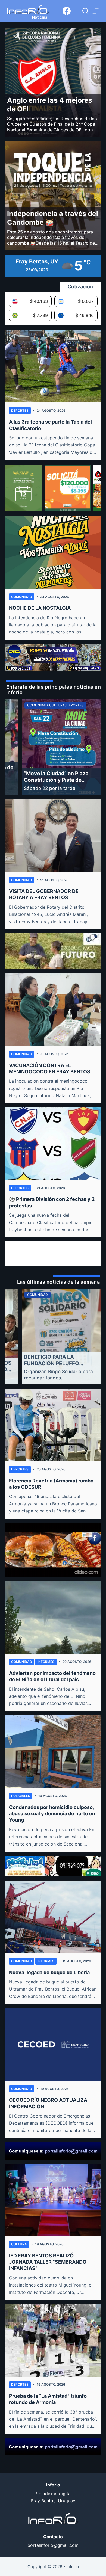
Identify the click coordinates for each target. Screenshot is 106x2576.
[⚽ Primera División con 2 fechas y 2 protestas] (53, 1144)
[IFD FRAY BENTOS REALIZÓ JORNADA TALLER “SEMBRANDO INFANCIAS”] (53, 2200)
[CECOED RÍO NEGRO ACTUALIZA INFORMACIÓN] (53, 2044)
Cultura (19, 2244)
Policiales (21, 1796)
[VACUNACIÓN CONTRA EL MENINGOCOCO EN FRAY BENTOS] (53, 1010)
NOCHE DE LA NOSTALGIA (40, 608)
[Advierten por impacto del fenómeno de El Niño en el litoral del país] (53, 1618)
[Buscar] (85, 11)
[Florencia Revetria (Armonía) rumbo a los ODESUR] (53, 1425)
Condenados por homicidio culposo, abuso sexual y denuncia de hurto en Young (52, 1814)
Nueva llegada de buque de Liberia (49, 1972)
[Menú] (96, 11)
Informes (46, 1662)
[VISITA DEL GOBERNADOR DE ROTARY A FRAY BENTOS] (53, 836)
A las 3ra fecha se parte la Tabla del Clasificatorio (50, 425)
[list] (53, 747)
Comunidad (22, 597)
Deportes (20, 411)
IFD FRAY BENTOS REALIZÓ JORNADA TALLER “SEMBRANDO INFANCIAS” (48, 2262)
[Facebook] (67, 11)
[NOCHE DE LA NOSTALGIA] (53, 552)
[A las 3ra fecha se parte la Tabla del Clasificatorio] (53, 366)
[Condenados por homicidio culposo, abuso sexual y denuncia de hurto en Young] (53, 1752)
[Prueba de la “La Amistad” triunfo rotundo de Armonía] (53, 2340)
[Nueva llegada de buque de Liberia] (53, 1917)
